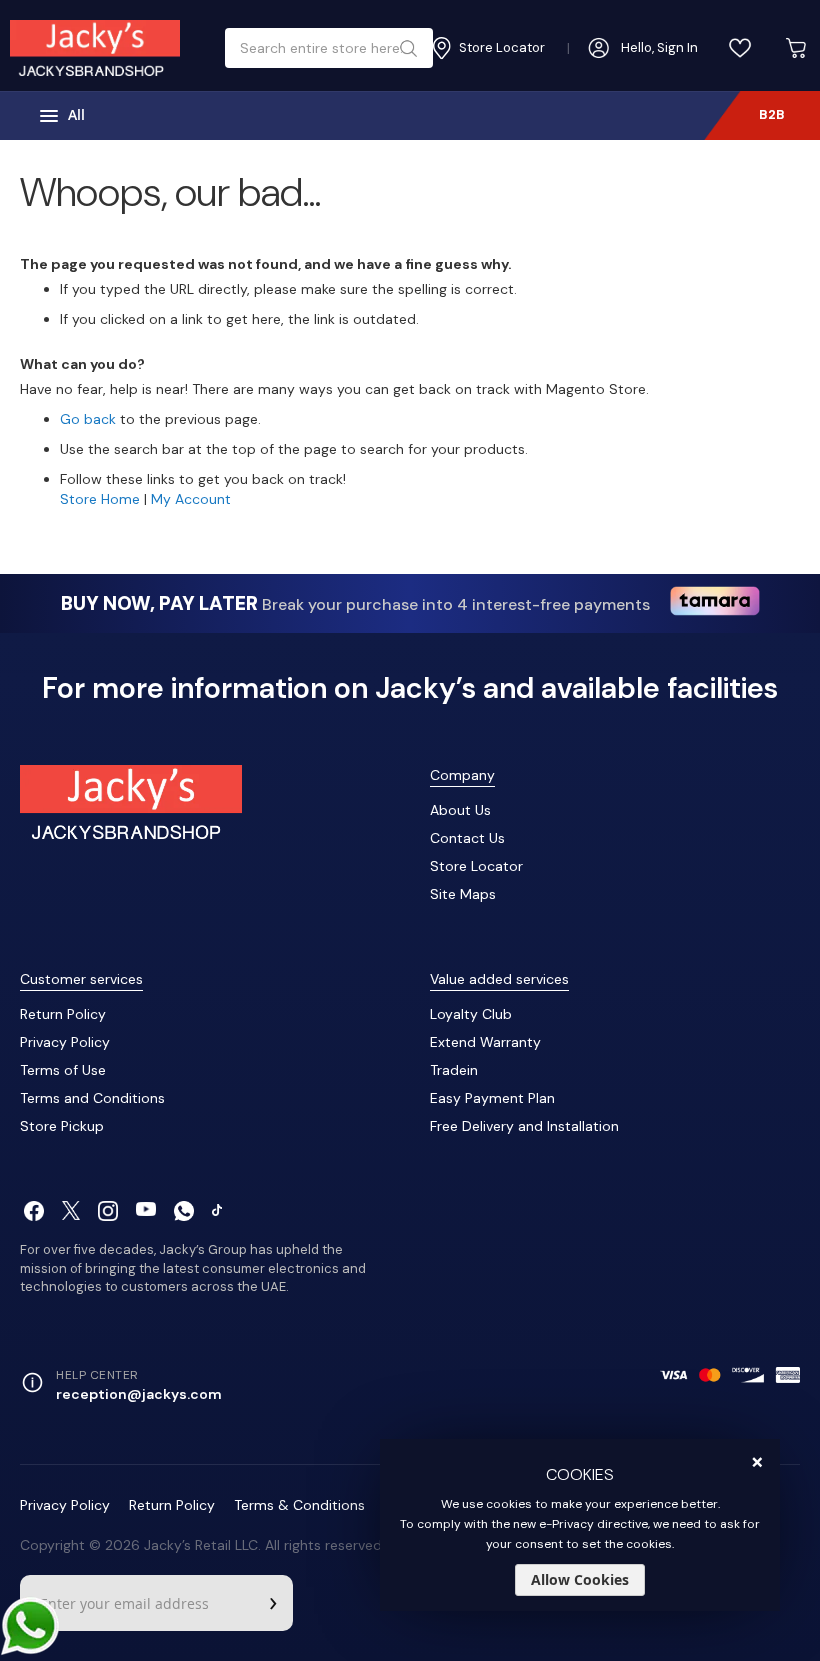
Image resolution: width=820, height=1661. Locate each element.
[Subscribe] (273, 1603)
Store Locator (476, 866)
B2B (772, 114)
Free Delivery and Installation (524, 1126)
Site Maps (463, 894)
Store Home (100, 499)
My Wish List (740, 48)
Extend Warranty (485, 1042)
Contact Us (467, 838)
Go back (88, 419)
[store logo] (95, 48)
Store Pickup (62, 1126)
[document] (580, 1525)
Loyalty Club (471, 1014)
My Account (191, 499)
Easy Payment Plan (492, 1098)
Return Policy (63, 1014)
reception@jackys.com (139, 1394)
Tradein (454, 1070)
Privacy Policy (65, 1042)
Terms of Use (63, 1070)
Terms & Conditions (299, 1505)
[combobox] (321, 48)
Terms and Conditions (92, 1098)
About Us (460, 810)
